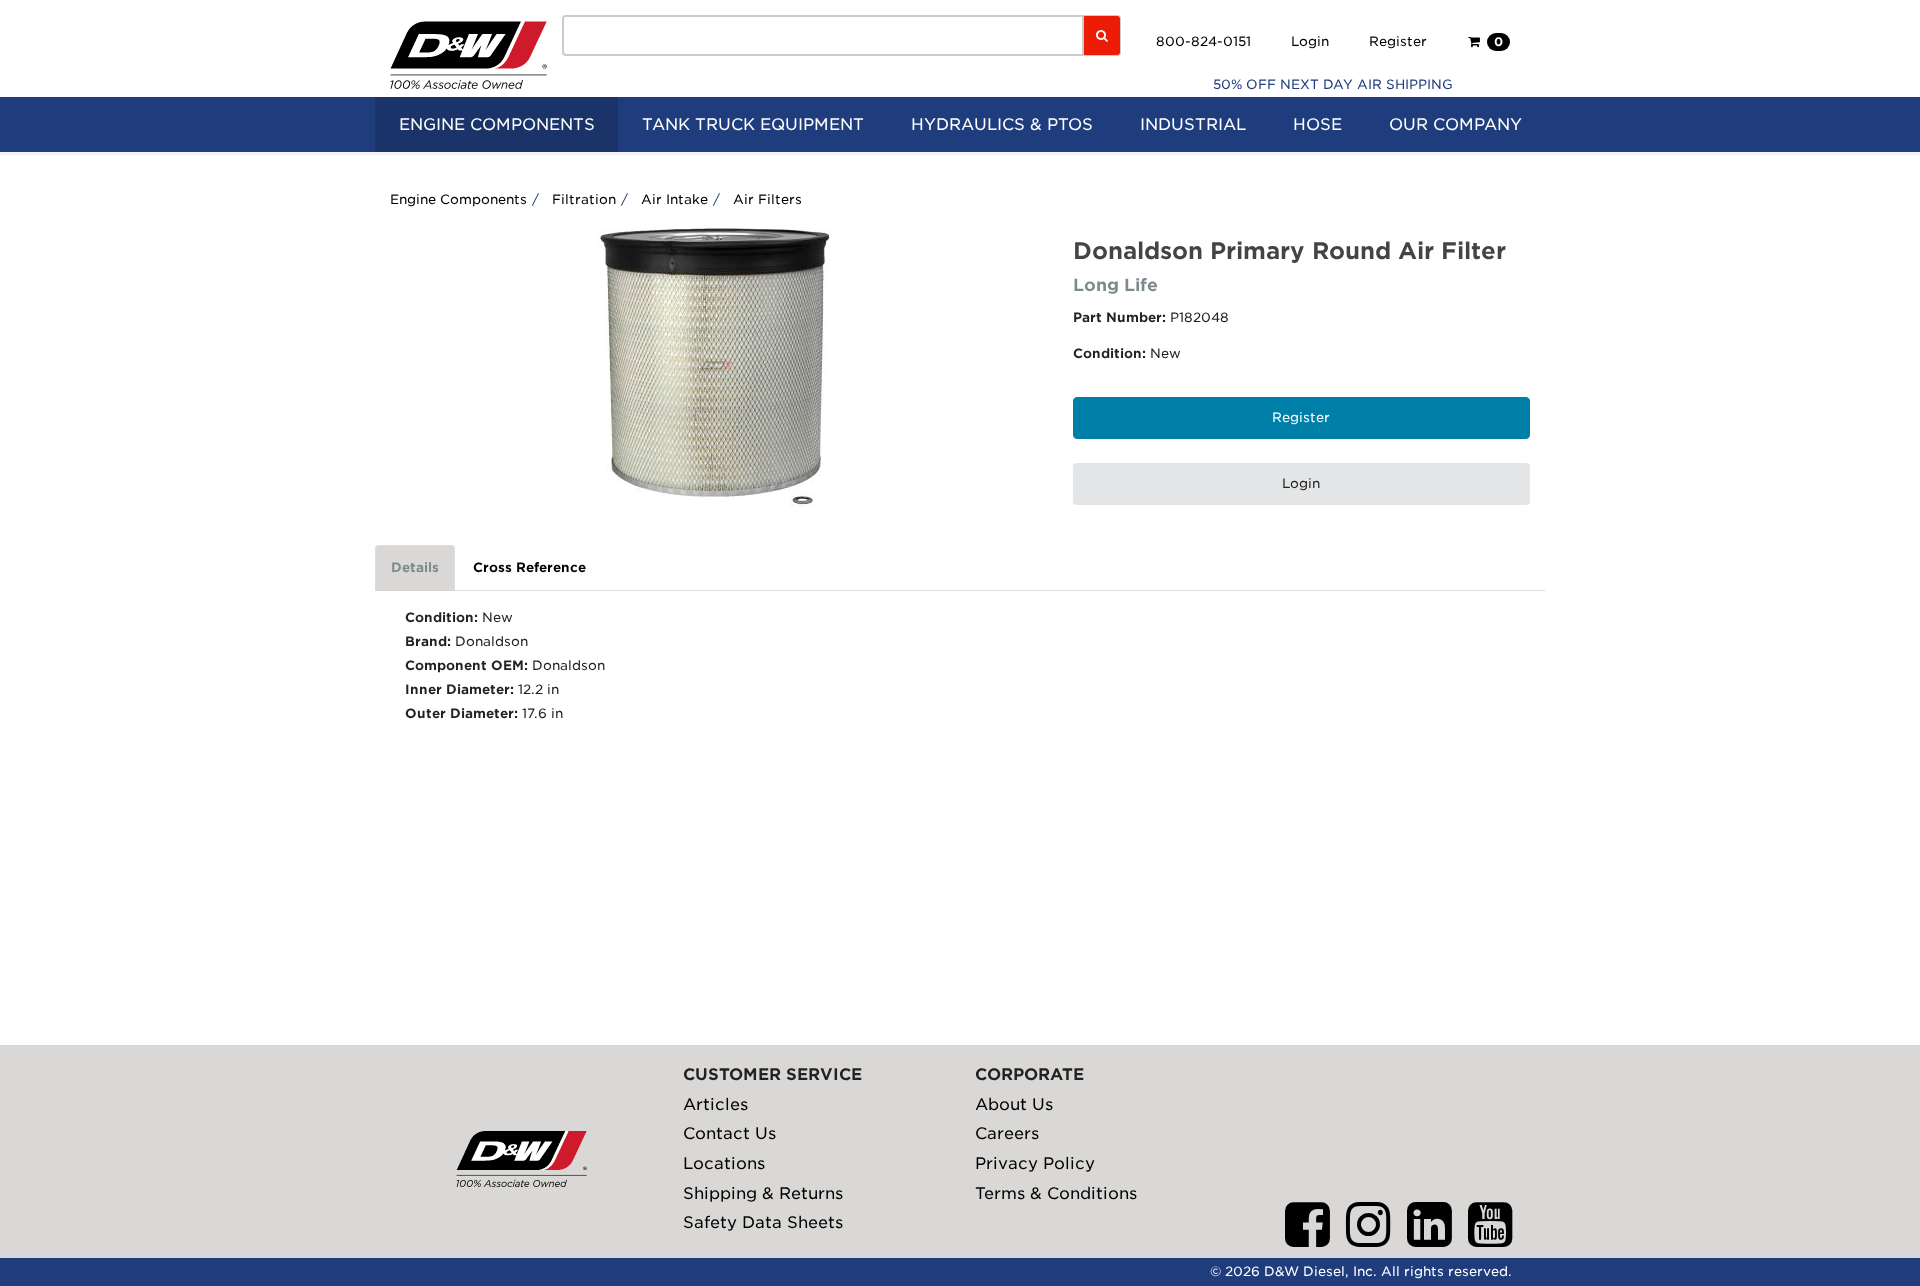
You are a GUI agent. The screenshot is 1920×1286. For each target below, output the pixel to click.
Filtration (584, 199)
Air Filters (767, 199)
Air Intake (674, 199)
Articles (715, 1104)
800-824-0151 (1203, 41)
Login (1310, 41)
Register (1398, 41)
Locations (724, 1163)
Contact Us (729, 1133)
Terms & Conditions (1056, 1193)
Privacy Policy (1035, 1163)
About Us (1014, 1104)
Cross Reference (529, 567)
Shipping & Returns (763, 1193)
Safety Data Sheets (763, 1222)
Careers (1007, 1133)
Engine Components (458, 199)
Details (415, 567)
